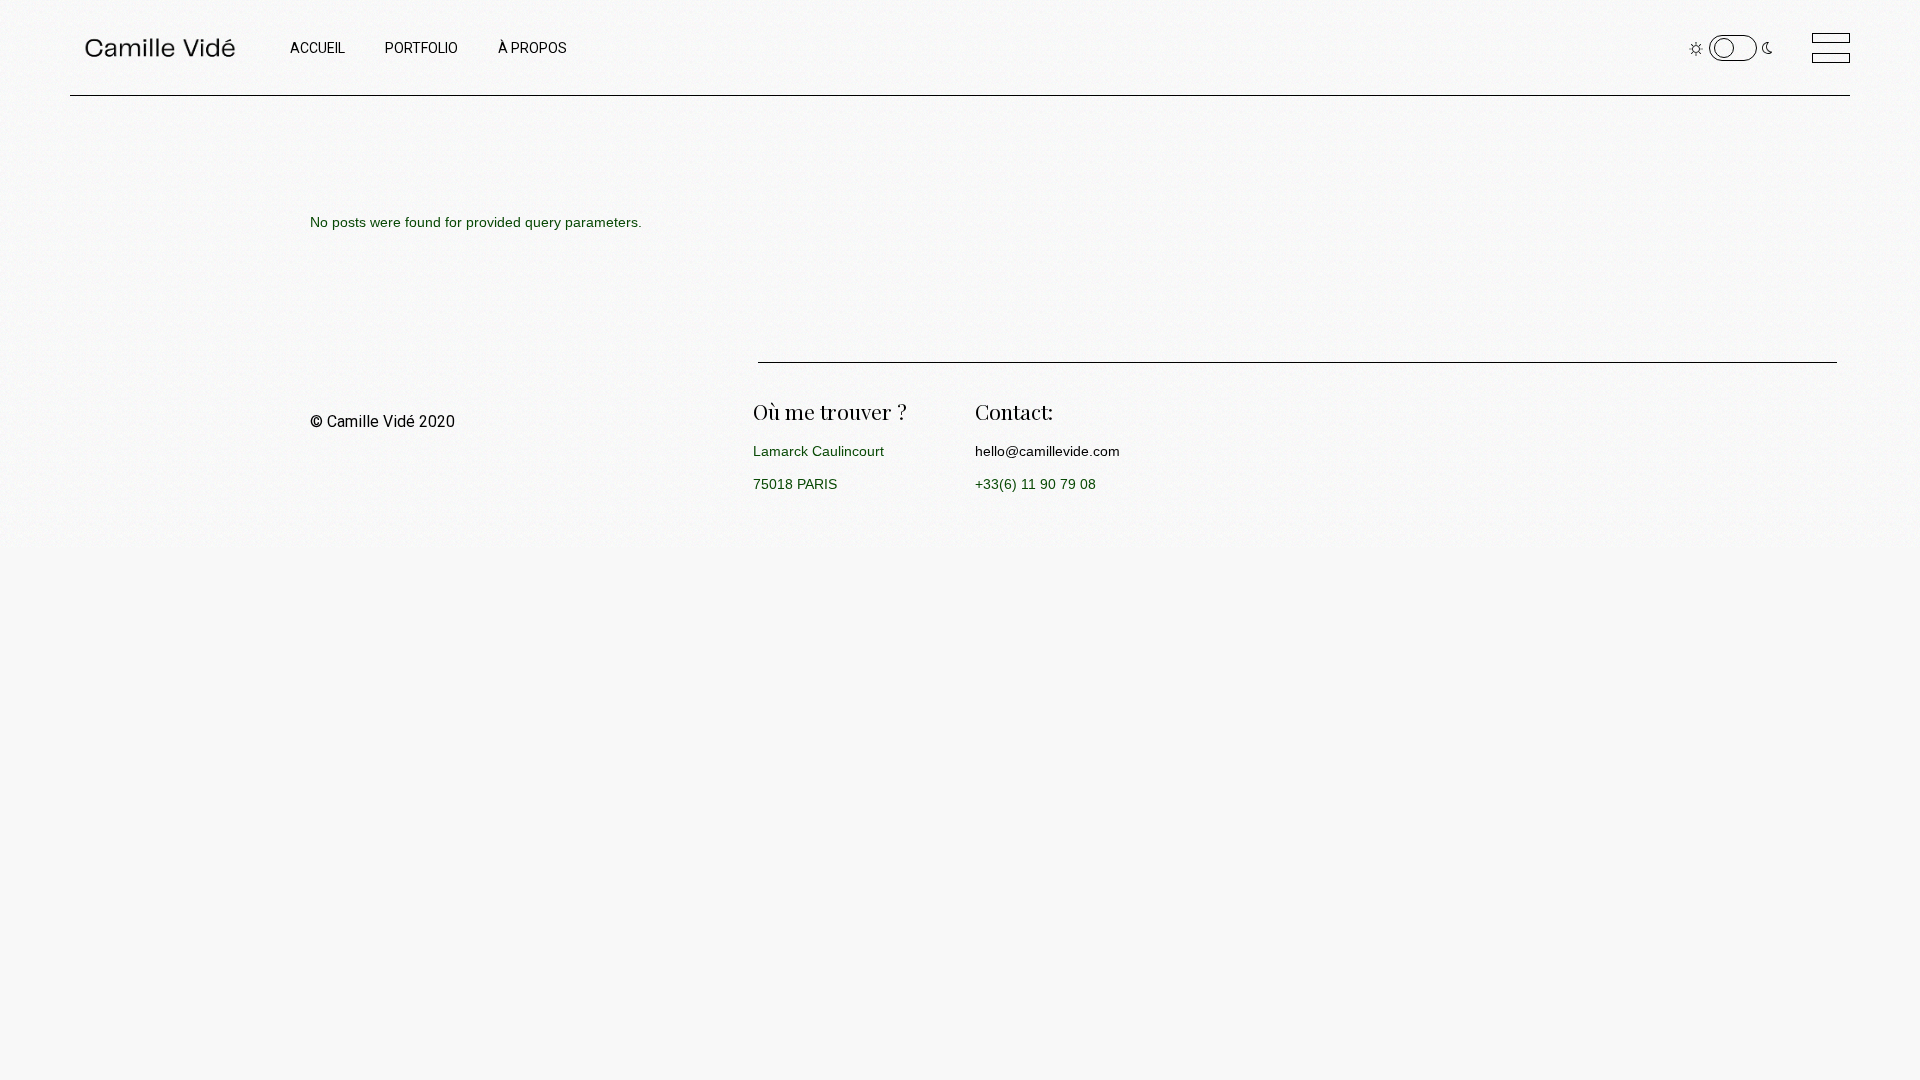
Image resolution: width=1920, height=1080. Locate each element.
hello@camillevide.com (1047, 451)
